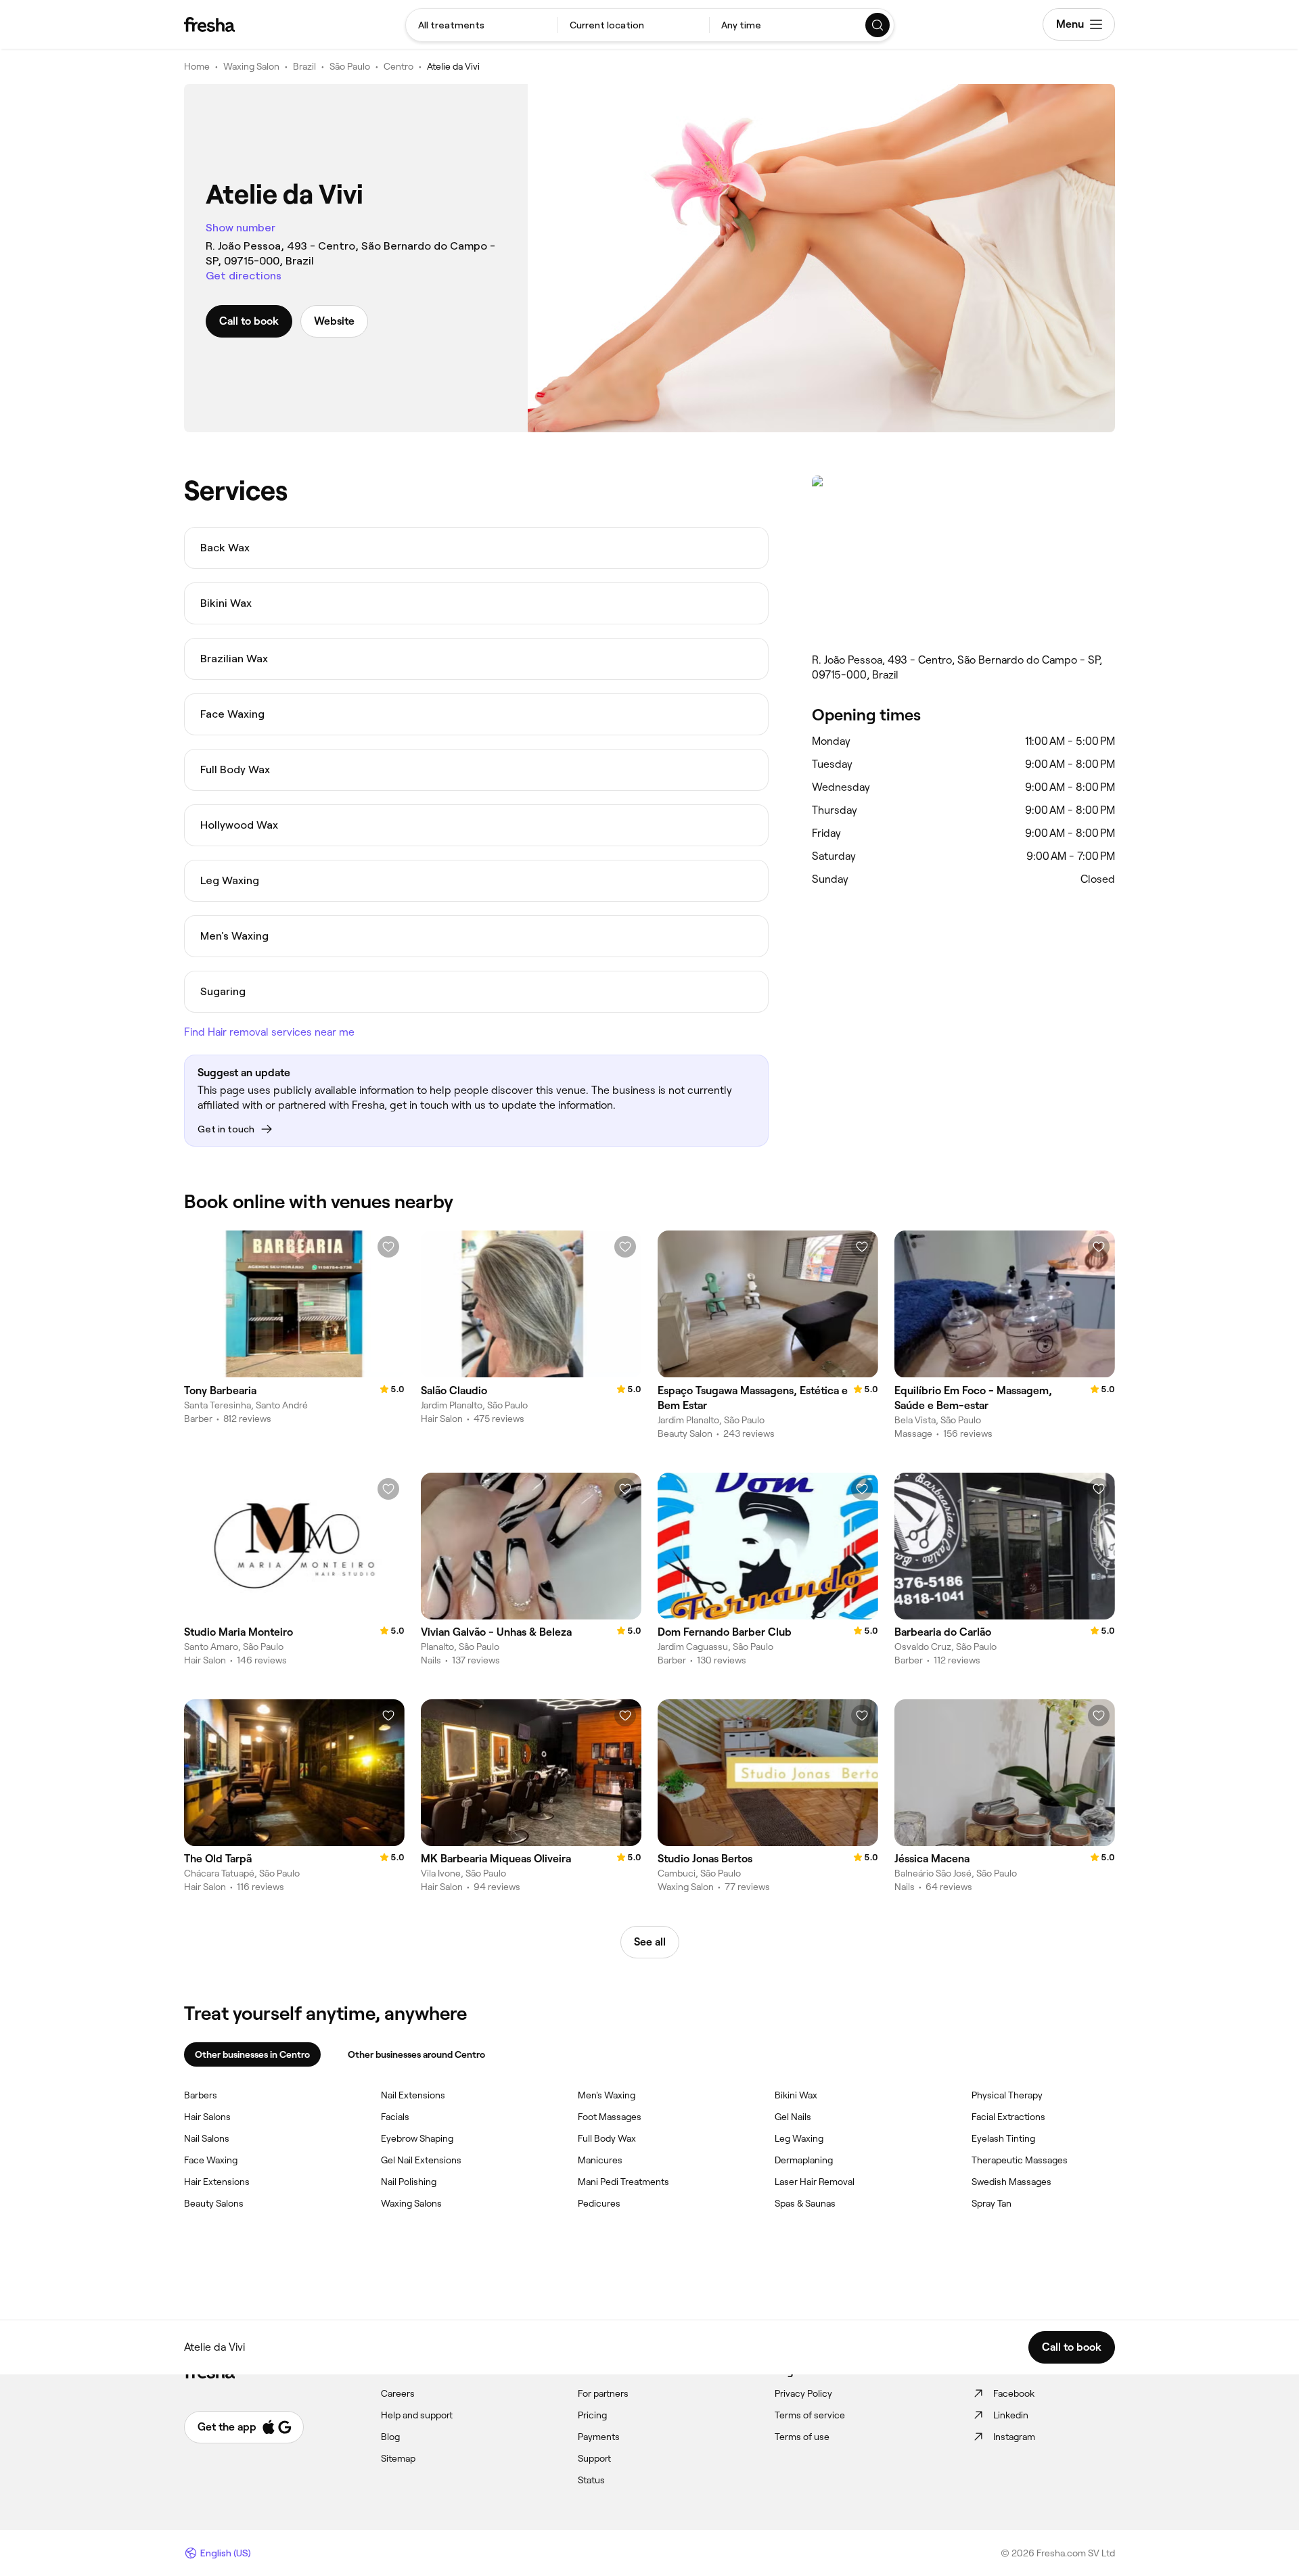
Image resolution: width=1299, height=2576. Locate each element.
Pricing (592, 2415)
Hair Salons (207, 2117)
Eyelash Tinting (1003, 2138)
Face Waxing (211, 2160)
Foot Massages (610, 2117)
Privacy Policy (803, 2393)
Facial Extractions (1008, 2117)
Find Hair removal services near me (269, 1032)
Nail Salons (207, 2138)
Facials (395, 2117)
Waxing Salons (411, 2203)
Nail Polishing (409, 2182)
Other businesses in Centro (252, 2054)
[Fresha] (209, 24)
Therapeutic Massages (1020, 2160)
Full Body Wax (607, 2138)
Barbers (201, 2095)
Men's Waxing (607, 2095)
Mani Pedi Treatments (623, 2182)
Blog (390, 2437)
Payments (599, 2437)
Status (591, 2480)
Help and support (417, 2415)
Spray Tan (992, 2203)
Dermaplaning (804, 2160)
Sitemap (398, 2458)
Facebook (1014, 2393)
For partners (603, 2393)
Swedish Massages (1011, 2182)
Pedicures (599, 2203)
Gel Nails (793, 2117)
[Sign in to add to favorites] (388, 1247)
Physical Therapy (1007, 2095)
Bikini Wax (796, 2095)
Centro (398, 66)
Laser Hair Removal (815, 2182)
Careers (398, 2393)
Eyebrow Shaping (417, 2138)
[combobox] (482, 25)
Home (197, 66)
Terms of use (802, 2437)
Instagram (1014, 2437)
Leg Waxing (799, 2138)
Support (594, 2458)
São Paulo (350, 66)
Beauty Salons (214, 2203)
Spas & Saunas (805, 2203)
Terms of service (810, 2415)
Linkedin (1011, 2415)
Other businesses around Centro (416, 2054)
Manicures (600, 2160)
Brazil (304, 66)
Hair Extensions (217, 2182)
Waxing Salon (251, 66)
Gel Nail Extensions (421, 2160)
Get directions (244, 276)
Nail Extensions (413, 2095)
